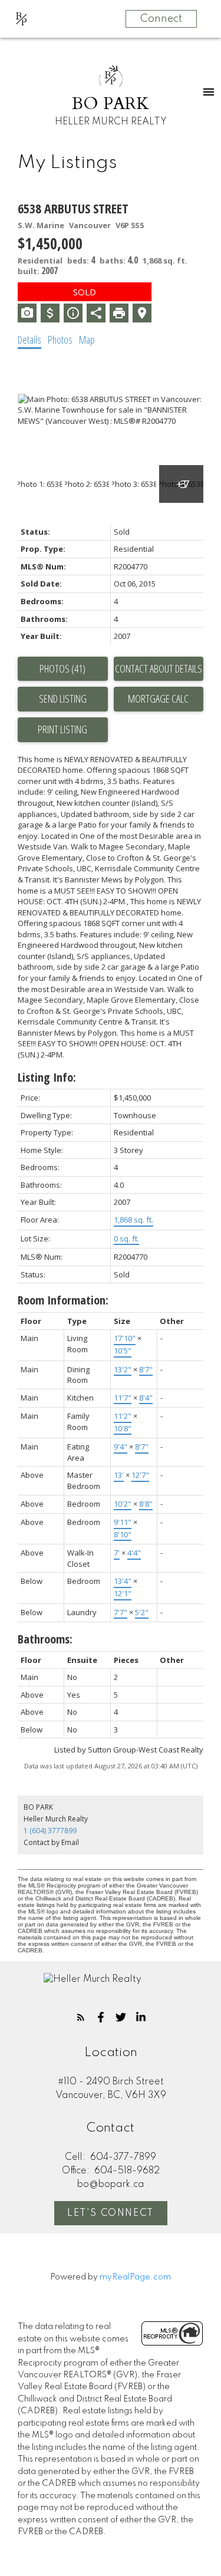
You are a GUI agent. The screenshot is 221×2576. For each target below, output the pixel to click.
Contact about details (159, 668)
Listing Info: (47, 1077)
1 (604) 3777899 (50, 1831)
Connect (161, 19)
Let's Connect (111, 2213)
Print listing (62, 729)
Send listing (63, 699)
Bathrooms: (45, 1639)
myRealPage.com (135, 2277)
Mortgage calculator (159, 699)
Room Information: (63, 1300)
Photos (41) (62, 668)
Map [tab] (87, 340)
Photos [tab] (60, 340)
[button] (81, 2017)
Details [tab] (29, 340)
